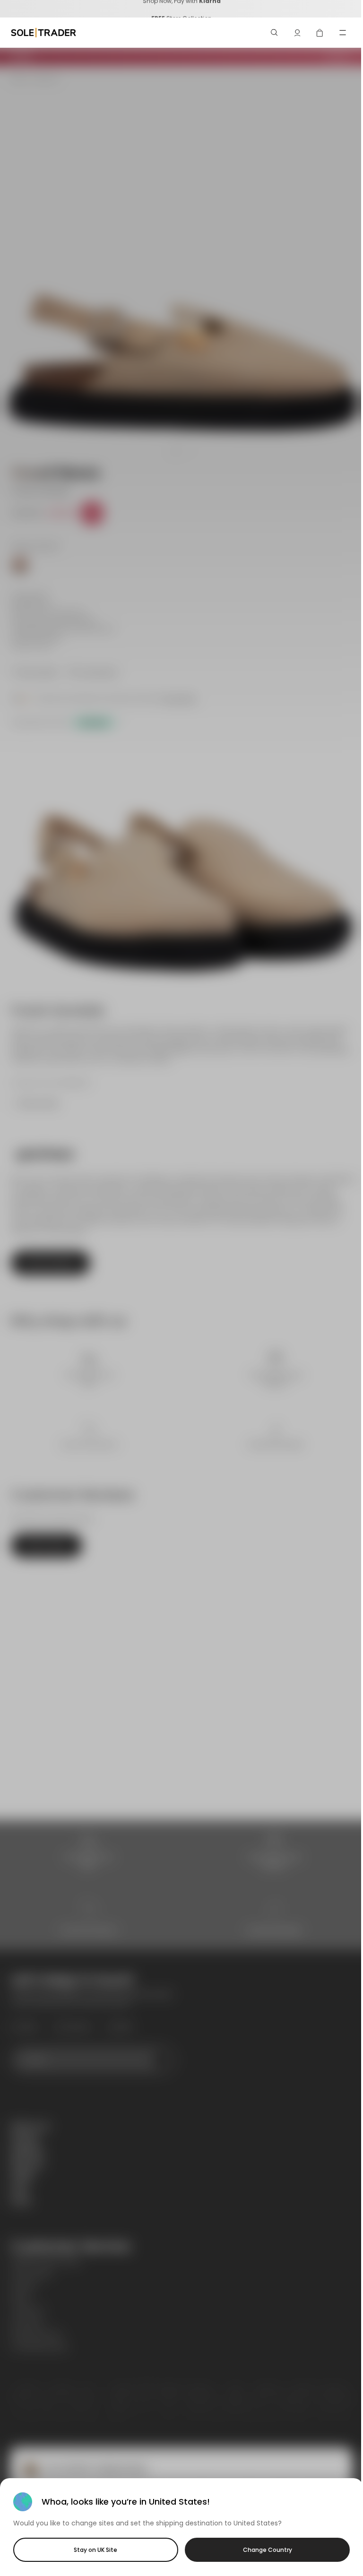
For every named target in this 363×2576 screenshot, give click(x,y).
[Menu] (343, 33)
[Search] (275, 33)
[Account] (297, 33)
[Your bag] (320, 33)
